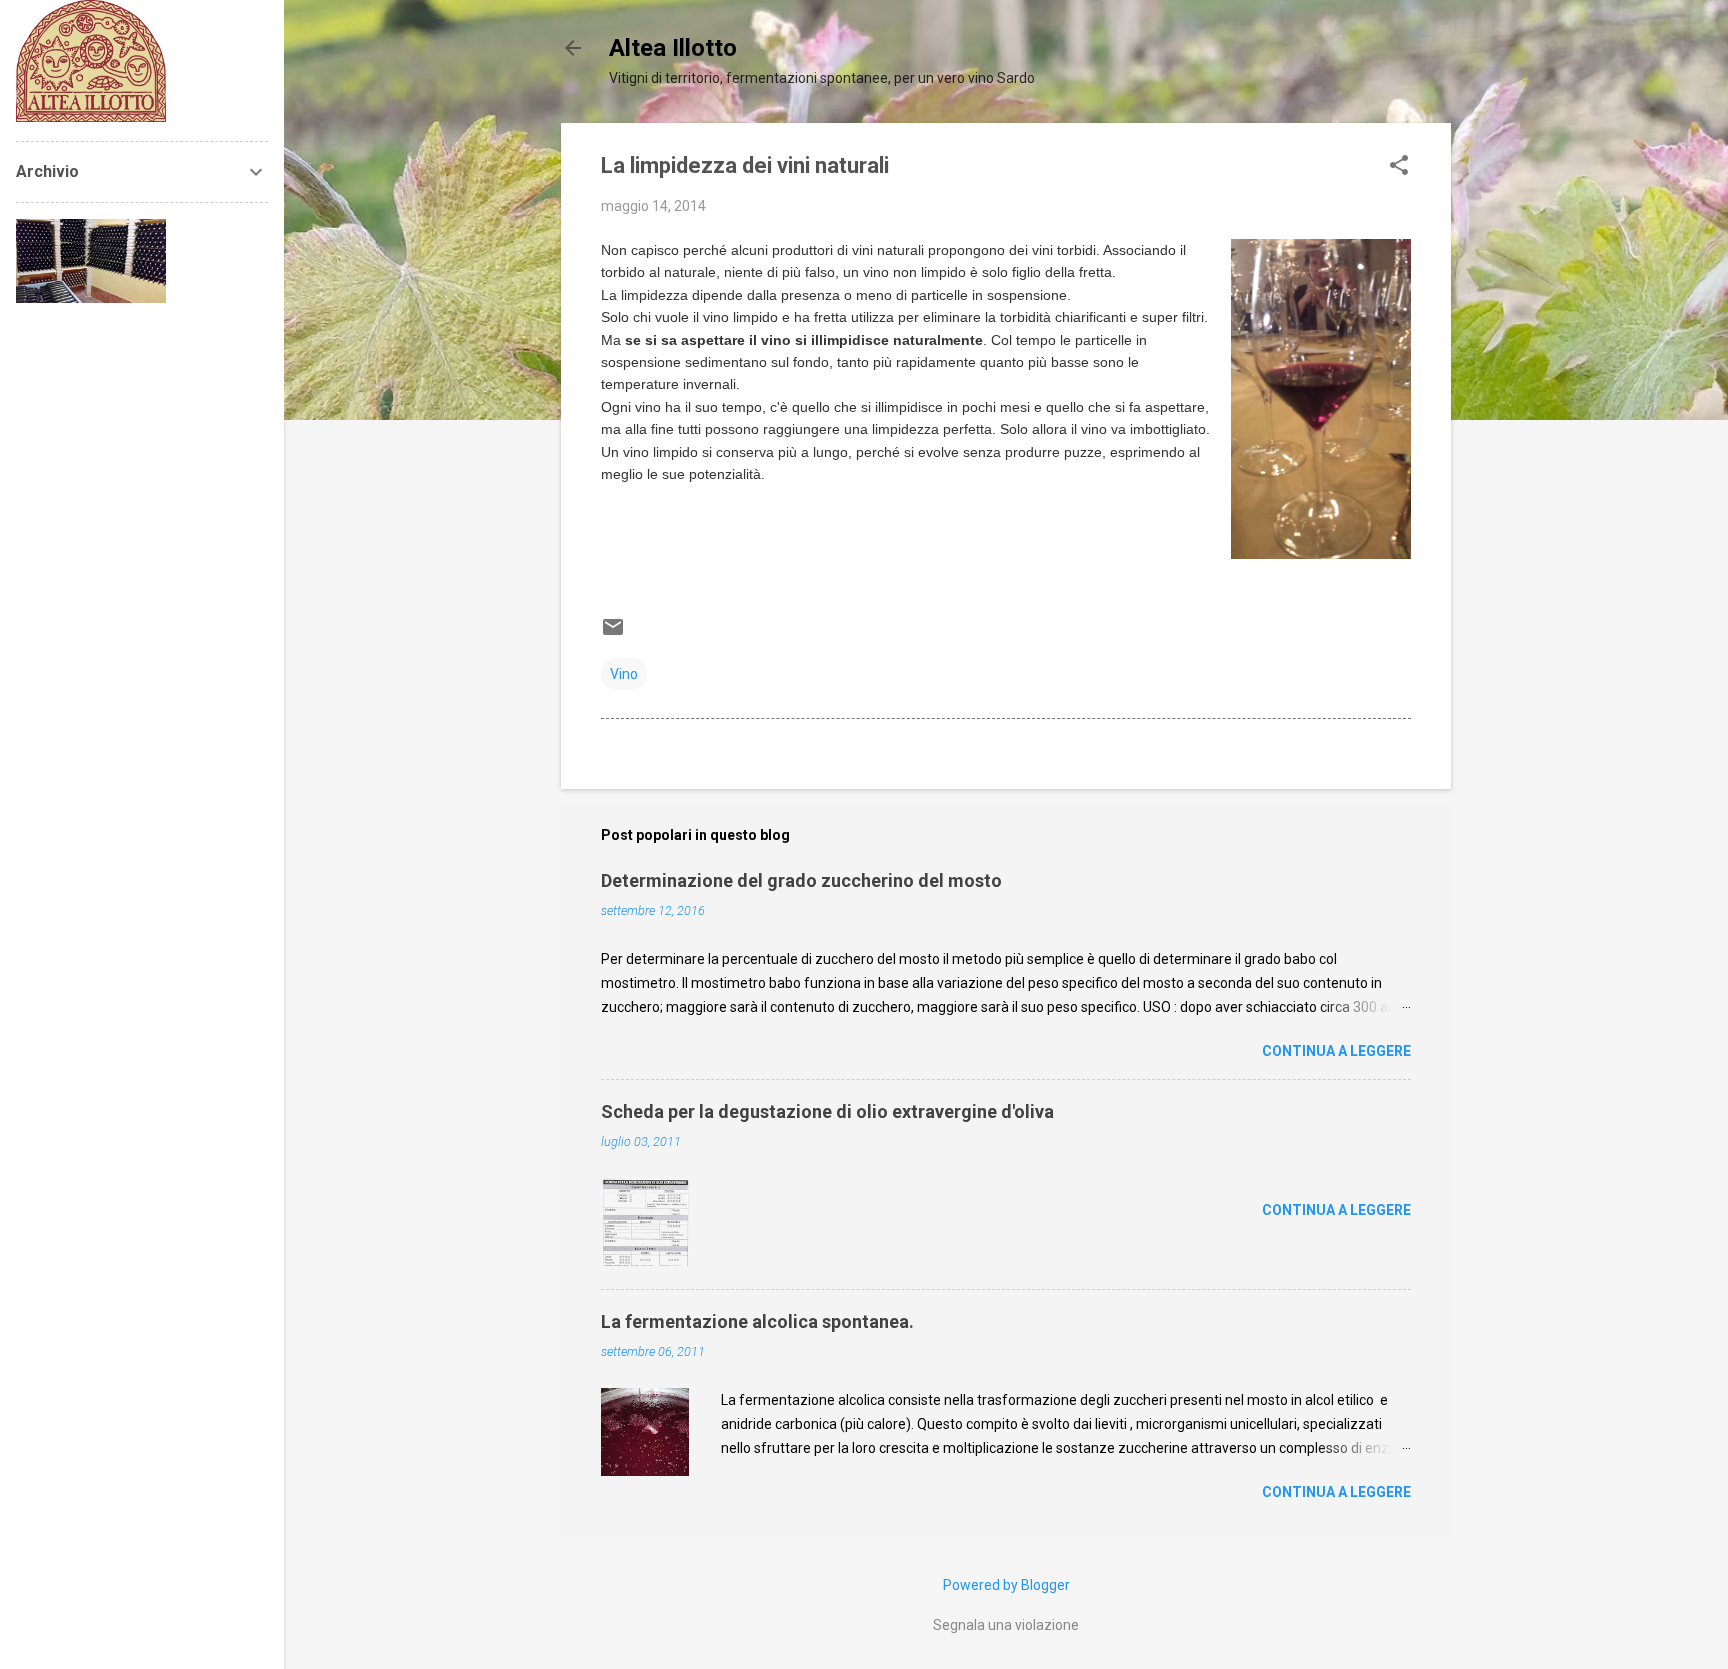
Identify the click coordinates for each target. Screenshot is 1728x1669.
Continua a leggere (1336, 1051)
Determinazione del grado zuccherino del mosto (801, 880)
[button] (1399, 166)
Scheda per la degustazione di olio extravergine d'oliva (827, 1111)
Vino (624, 674)
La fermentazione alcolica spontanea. (757, 1321)
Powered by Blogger (1006, 1585)
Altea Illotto (673, 48)
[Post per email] (613, 634)
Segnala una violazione (1006, 1625)
